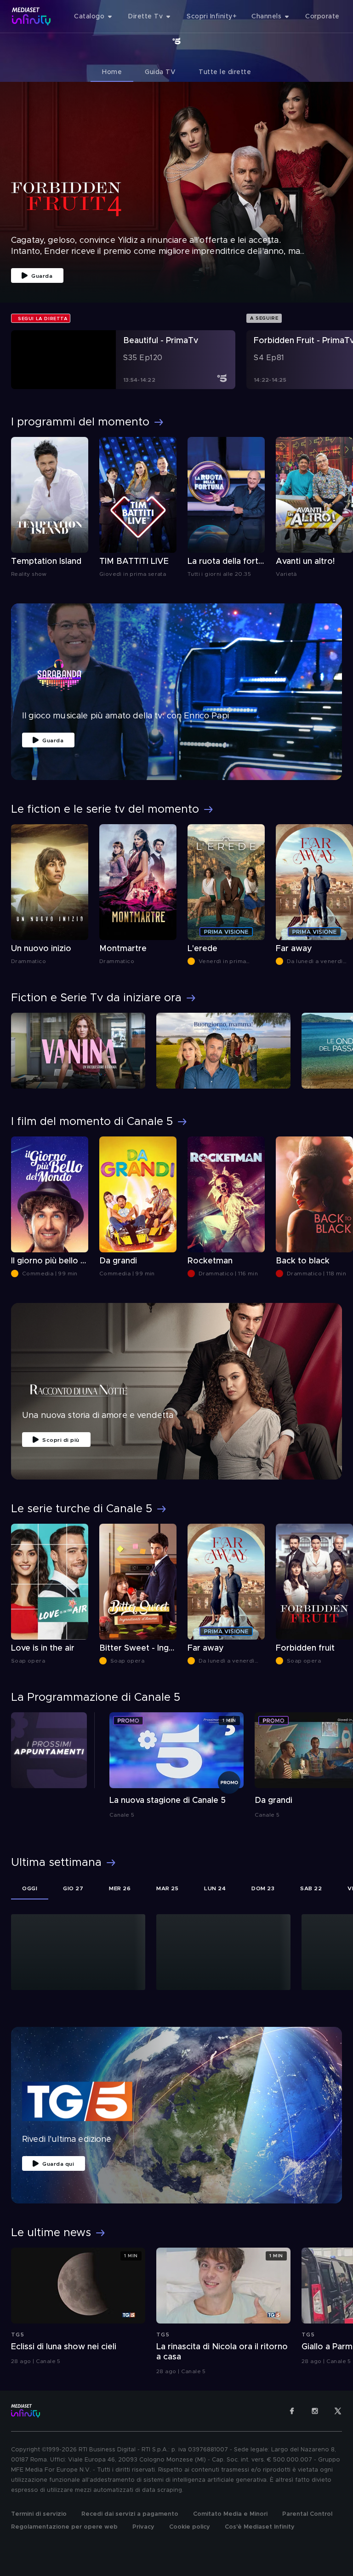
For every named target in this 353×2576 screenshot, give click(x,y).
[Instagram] (315, 2411)
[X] (338, 2411)
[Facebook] (292, 2411)
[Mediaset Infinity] (31, 16)
